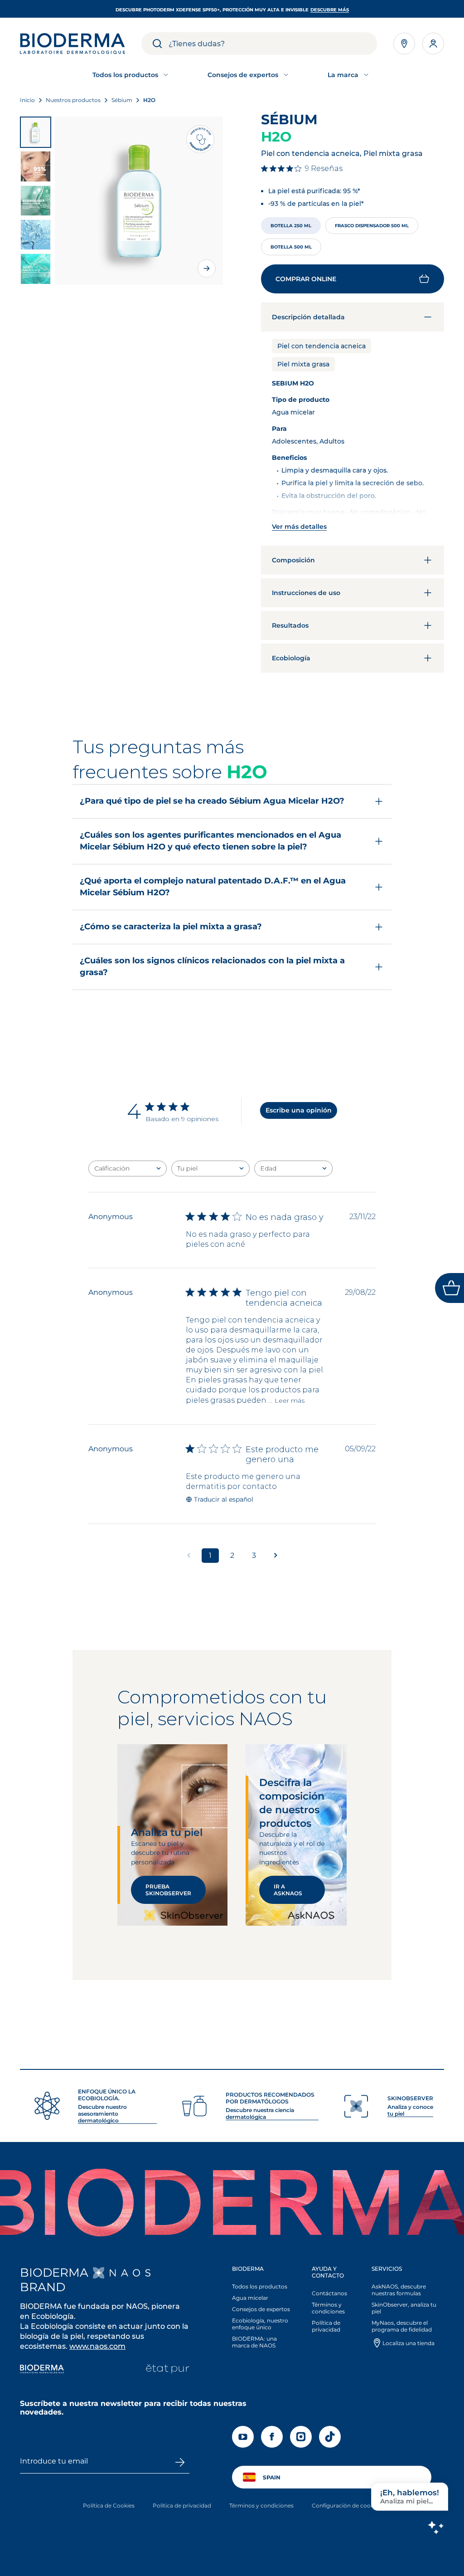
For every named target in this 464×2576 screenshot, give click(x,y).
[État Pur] (167, 2370)
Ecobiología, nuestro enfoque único (260, 2324)
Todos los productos (260, 2286)
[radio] (291, 226)
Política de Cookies (109, 2505)
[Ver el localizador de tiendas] (404, 44)
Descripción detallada (308, 317)
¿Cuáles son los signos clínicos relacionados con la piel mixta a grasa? (212, 966)
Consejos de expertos (261, 2309)
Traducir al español (224, 1499)
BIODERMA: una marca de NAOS (254, 2342)
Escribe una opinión (299, 1110)
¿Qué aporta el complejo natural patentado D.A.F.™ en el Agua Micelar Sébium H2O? (213, 887)
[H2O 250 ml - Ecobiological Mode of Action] (36, 201)
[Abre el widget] (449, 1288)
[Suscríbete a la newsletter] (180, 2462)
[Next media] (207, 268)
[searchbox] (273, 44)
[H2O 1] (36, 132)
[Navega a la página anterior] (188, 1556)
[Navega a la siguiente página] (275, 1556)
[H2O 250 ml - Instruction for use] (36, 235)
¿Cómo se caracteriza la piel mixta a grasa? (171, 927)
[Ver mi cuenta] (433, 44)
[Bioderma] (42, 2370)
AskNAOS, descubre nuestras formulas (399, 2290)
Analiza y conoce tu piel (410, 2110)
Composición (293, 560)
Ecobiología (291, 658)
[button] (353, 279)
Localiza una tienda (408, 2343)
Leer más (290, 1400)
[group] (139, 201)
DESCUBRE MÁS (330, 10)
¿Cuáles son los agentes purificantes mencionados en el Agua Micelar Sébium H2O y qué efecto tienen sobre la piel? (210, 841)
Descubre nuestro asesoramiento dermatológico (102, 2114)
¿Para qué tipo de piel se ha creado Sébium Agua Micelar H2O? (212, 801)
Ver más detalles (299, 527)
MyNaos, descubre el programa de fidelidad (402, 2326)
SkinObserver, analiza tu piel (404, 2308)
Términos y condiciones (328, 2308)
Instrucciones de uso (306, 593)
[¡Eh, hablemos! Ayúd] (435, 2527)
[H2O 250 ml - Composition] (36, 269)
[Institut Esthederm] (105, 2370)
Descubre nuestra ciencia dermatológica (260, 2113)
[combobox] (128, 1168)
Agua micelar (250, 2298)
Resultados (290, 625)
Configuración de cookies (346, 2505)
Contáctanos (329, 2293)
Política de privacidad (326, 2326)
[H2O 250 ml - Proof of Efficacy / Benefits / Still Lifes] (36, 166)
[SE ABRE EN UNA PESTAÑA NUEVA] (122, 2273)
